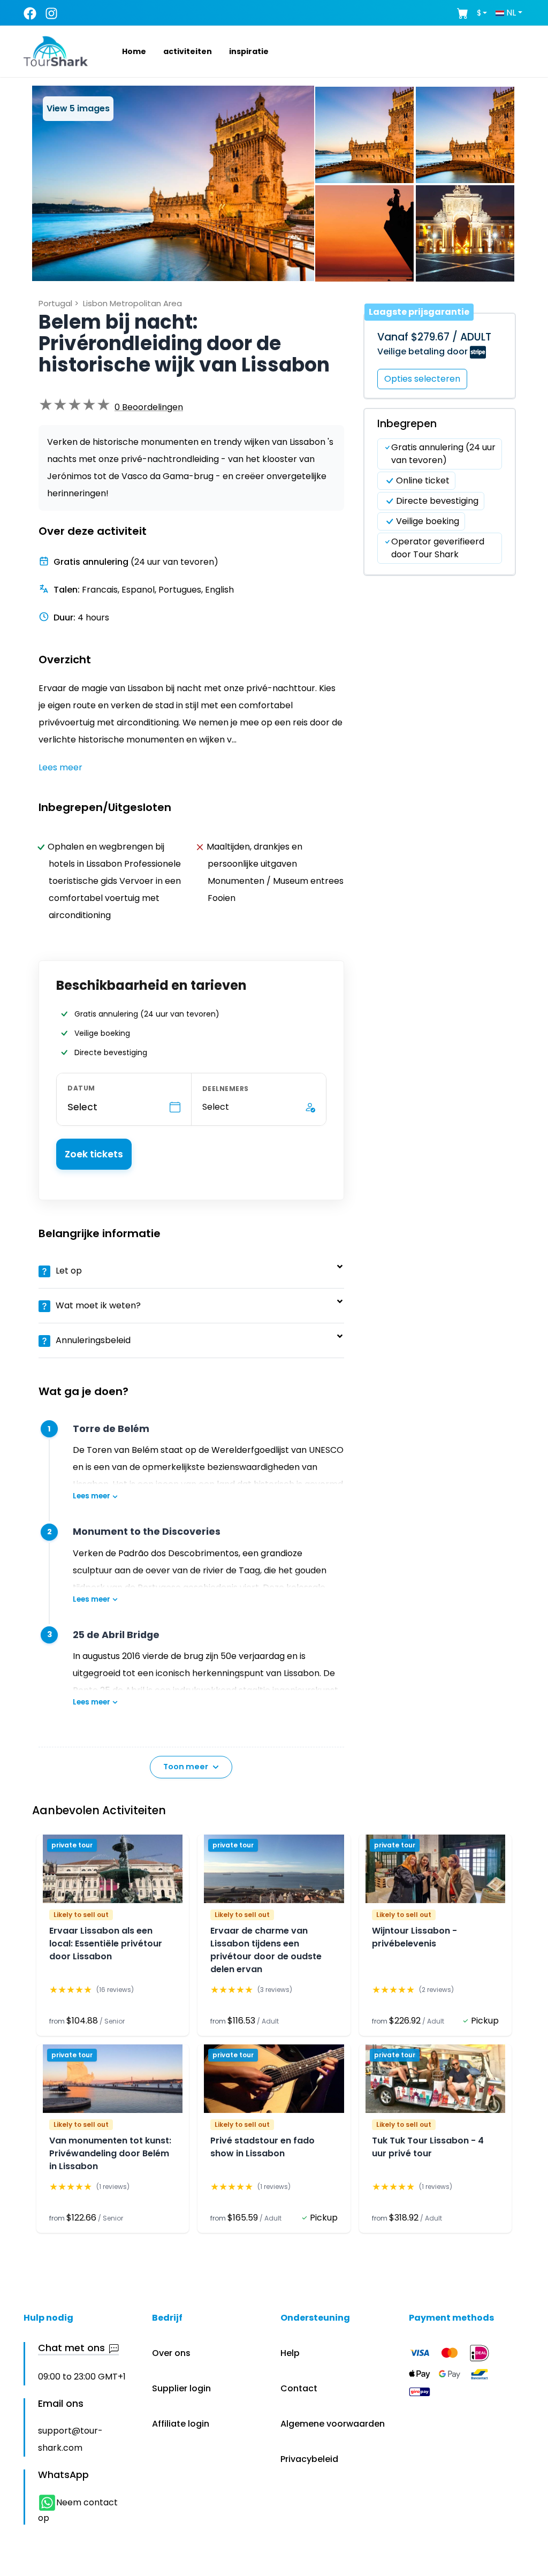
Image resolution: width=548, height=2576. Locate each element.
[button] (121, 51)
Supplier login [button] (181, 2388)
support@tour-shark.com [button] (70, 2439)
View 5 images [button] (78, 108)
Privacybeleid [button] (309, 2459)
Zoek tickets (94, 1154)
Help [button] (290, 2353)
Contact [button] (299, 2388)
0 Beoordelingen (149, 407)
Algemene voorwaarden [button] (333, 2424)
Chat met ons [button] (71, 2348)
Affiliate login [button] (181, 2424)
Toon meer (186, 1767)
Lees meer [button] (60, 767)
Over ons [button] (171, 2353)
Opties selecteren (422, 379)
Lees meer (92, 1496)
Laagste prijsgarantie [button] (419, 312)
